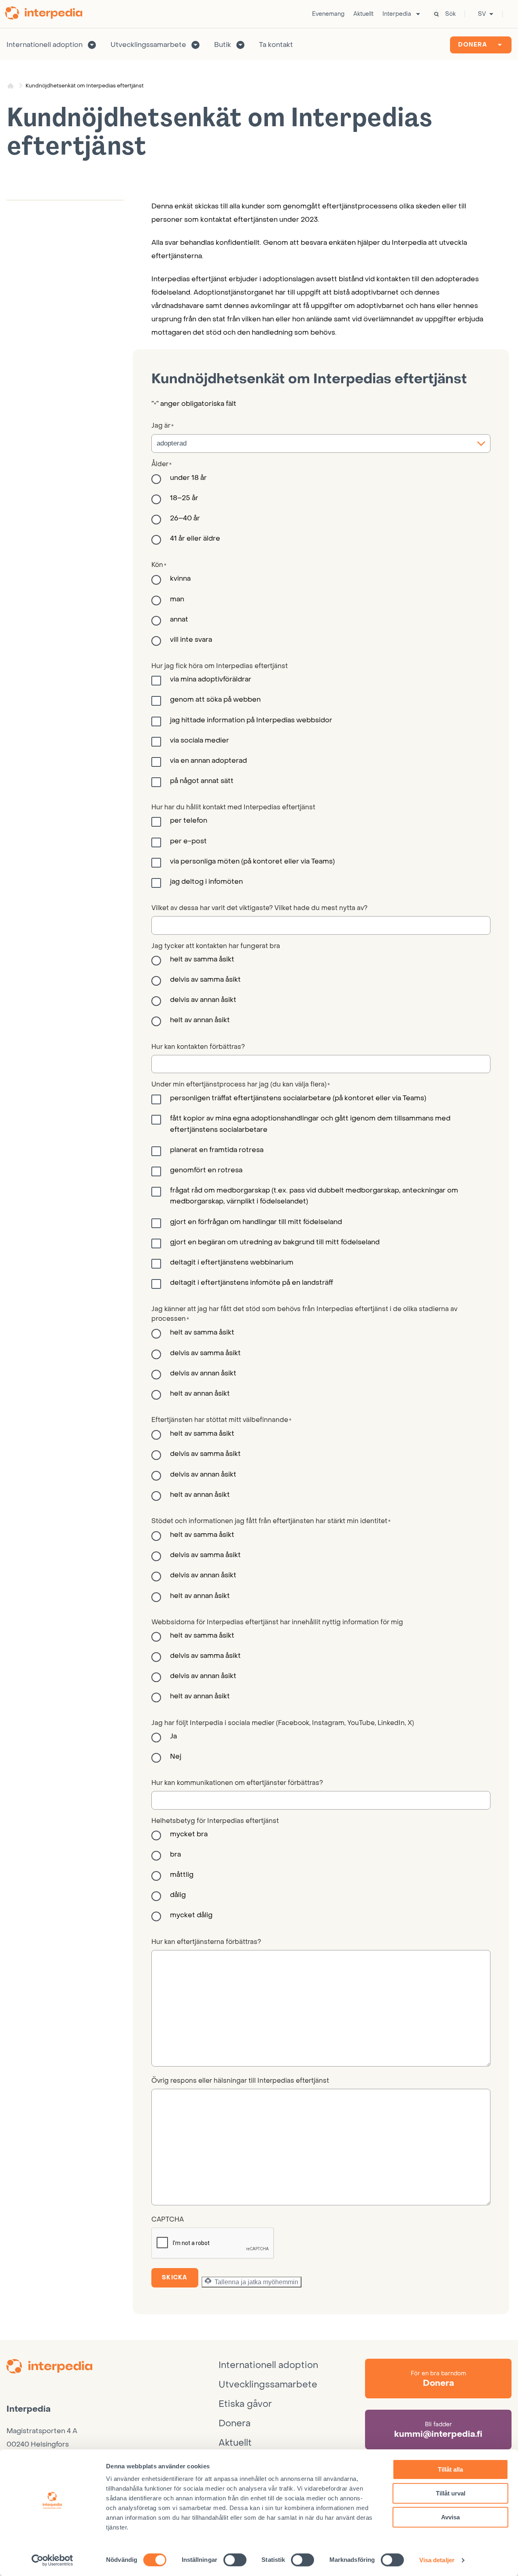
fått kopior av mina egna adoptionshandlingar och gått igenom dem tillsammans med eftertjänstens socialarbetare (310, 1124)
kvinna (180, 579)
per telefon (189, 821)
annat (179, 620)
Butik (223, 45)
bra (175, 1855)
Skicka (175, 2278)
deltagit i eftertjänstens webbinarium (232, 1263)
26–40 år (185, 518)
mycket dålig (191, 1915)
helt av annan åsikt (200, 1020)
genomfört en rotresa (206, 1170)
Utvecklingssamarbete (148, 45)
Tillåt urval (451, 2493)
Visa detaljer (437, 2560)
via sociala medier (200, 741)
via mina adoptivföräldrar (211, 679)
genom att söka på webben (215, 700)
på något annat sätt (202, 781)
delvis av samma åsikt (205, 980)
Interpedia (397, 14)
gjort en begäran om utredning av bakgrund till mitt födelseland (275, 1242)
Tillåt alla (450, 2469)
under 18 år (188, 478)
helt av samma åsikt (202, 959)
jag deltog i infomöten (206, 882)
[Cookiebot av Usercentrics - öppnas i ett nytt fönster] (52, 2560)
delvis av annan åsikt (203, 1000)
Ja (173, 1736)
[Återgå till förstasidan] (47, 14)
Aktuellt (363, 14)
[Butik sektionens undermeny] (240, 45)
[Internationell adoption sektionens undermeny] (92, 45)
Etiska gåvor (245, 2404)
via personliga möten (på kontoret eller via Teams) (252, 861)
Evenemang (328, 14)
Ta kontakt (276, 45)
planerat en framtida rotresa (217, 1150)
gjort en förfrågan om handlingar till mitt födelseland (256, 1222)
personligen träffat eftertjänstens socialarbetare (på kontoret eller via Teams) (298, 1098)
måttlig (182, 1875)
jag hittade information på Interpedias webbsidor (251, 720)
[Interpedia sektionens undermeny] (418, 14)
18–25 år (184, 498)
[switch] (235, 2560)
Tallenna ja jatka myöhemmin (256, 2282)
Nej (176, 1757)
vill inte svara (191, 640)
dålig (178, 1895)
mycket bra (189, 1834)
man (177, 599)
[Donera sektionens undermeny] (500, 45)
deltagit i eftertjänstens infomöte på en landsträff (252, 1283)
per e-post (188, 841)
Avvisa (450, 2517)
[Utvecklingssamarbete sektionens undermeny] (195, 45)
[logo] (113, 2368)
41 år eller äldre (195, 539)
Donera (473, 45)
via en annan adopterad (208, 761)
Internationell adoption (45, 45)
